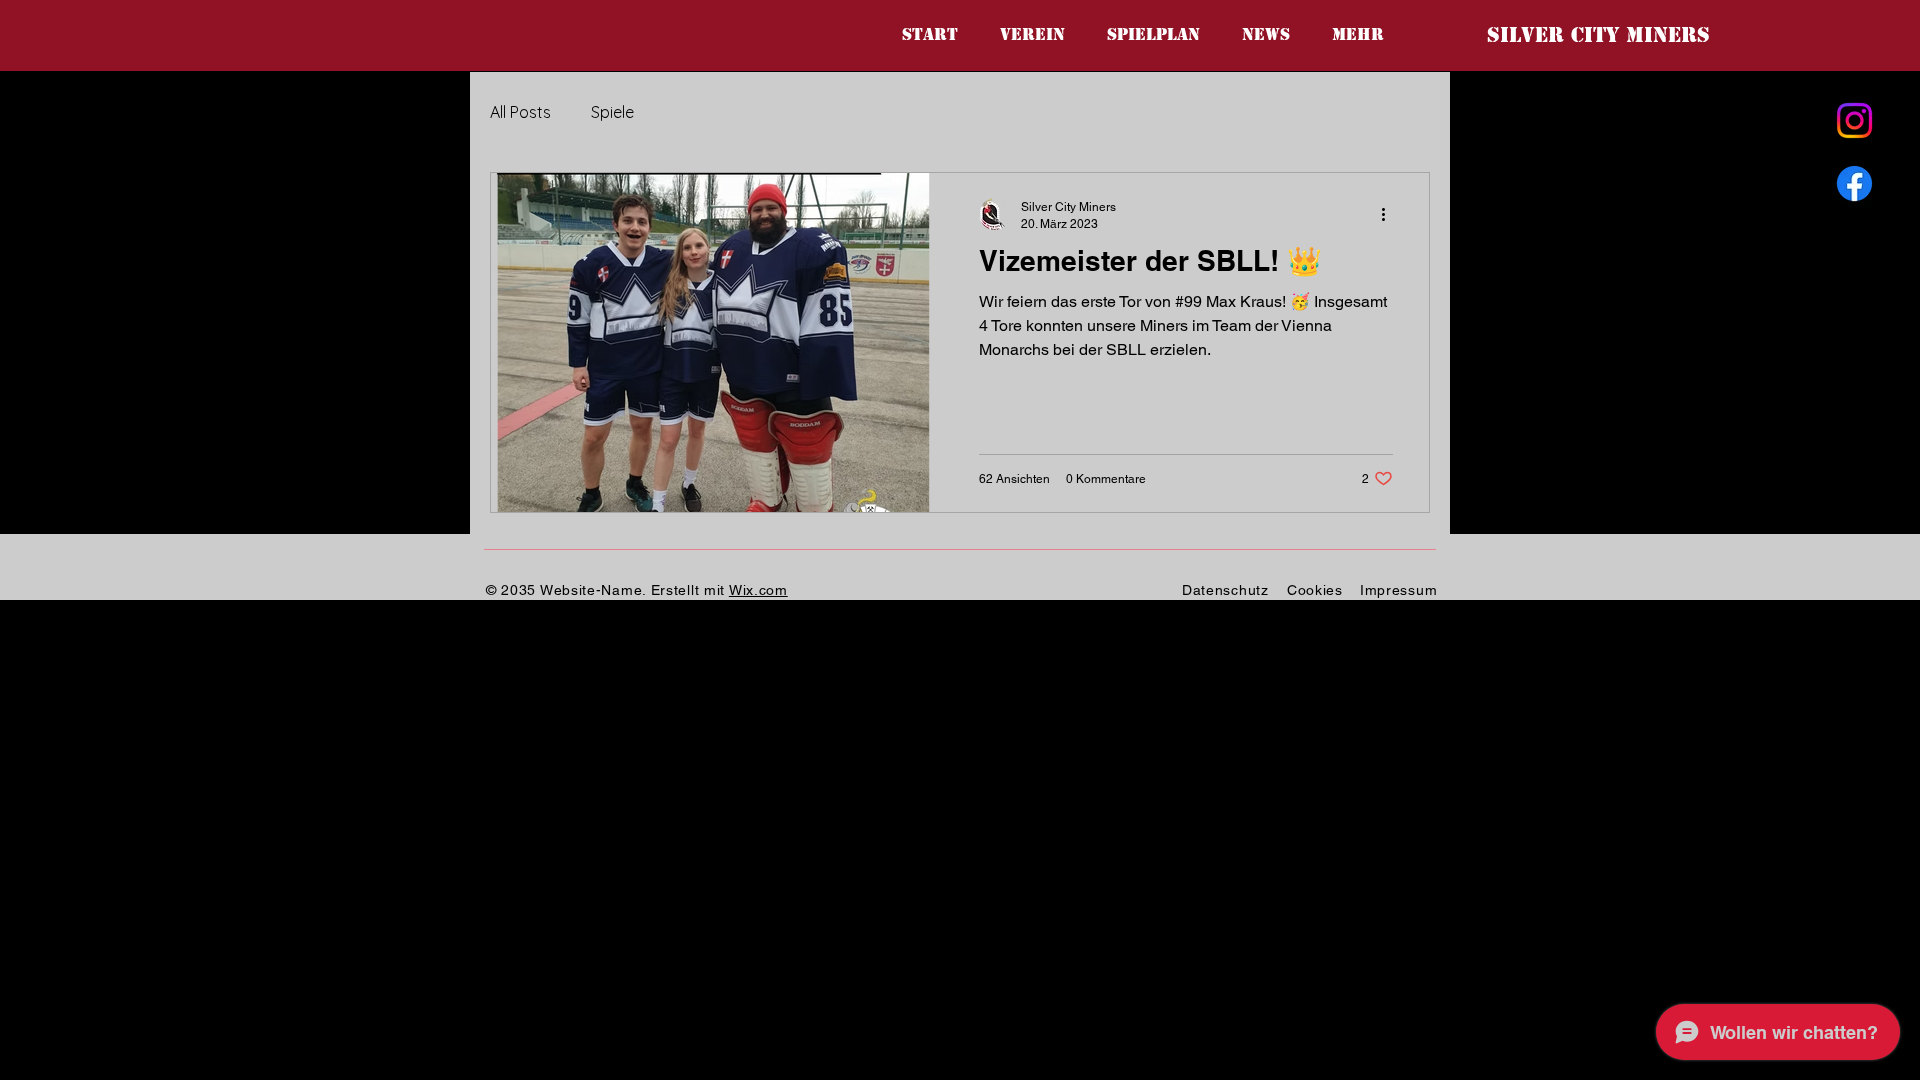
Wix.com (758, 590)
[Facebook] (1854, 183)
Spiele (612, 112)
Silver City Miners (1598, 35)
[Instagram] (1854, 120)
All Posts (520, 112)
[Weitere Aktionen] (1390, 214)
